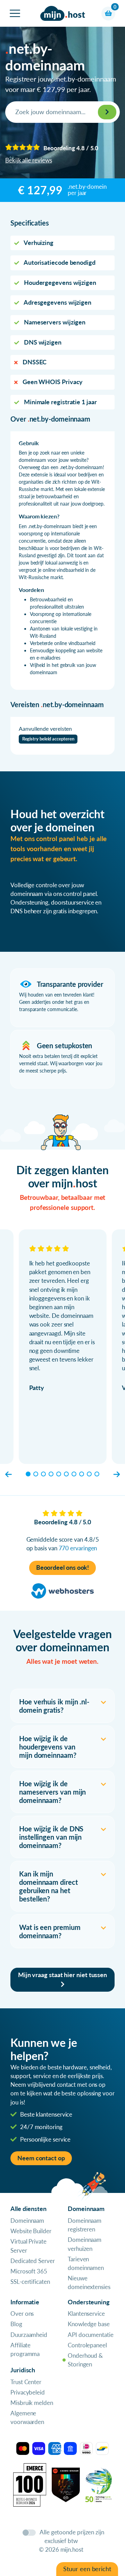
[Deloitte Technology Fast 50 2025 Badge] (99, 2484)
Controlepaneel (87, 2345)
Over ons (22, 2314)
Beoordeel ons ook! (63, 1567)
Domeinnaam (27, 2221)
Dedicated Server (33, 2261)
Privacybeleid (28, 2392)
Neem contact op (41, 2158)
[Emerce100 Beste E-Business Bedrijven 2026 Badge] (30, 2484)
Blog (16, 2324)
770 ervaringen (78, 1548)
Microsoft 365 (29, 2271)
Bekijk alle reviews (28, 160)
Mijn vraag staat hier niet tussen (62, 1975)
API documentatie (91, 2335)
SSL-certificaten (30, 2282)
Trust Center (26, 2382)
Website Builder (31, 2231)
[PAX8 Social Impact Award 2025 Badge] (66, 2484)
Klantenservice (86, 2314)
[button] (9, 1474)
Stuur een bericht (87, 2569)
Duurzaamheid (29, 2335)
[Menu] (15, 13)
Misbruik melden (32, 2403)
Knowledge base (89, 2324)
